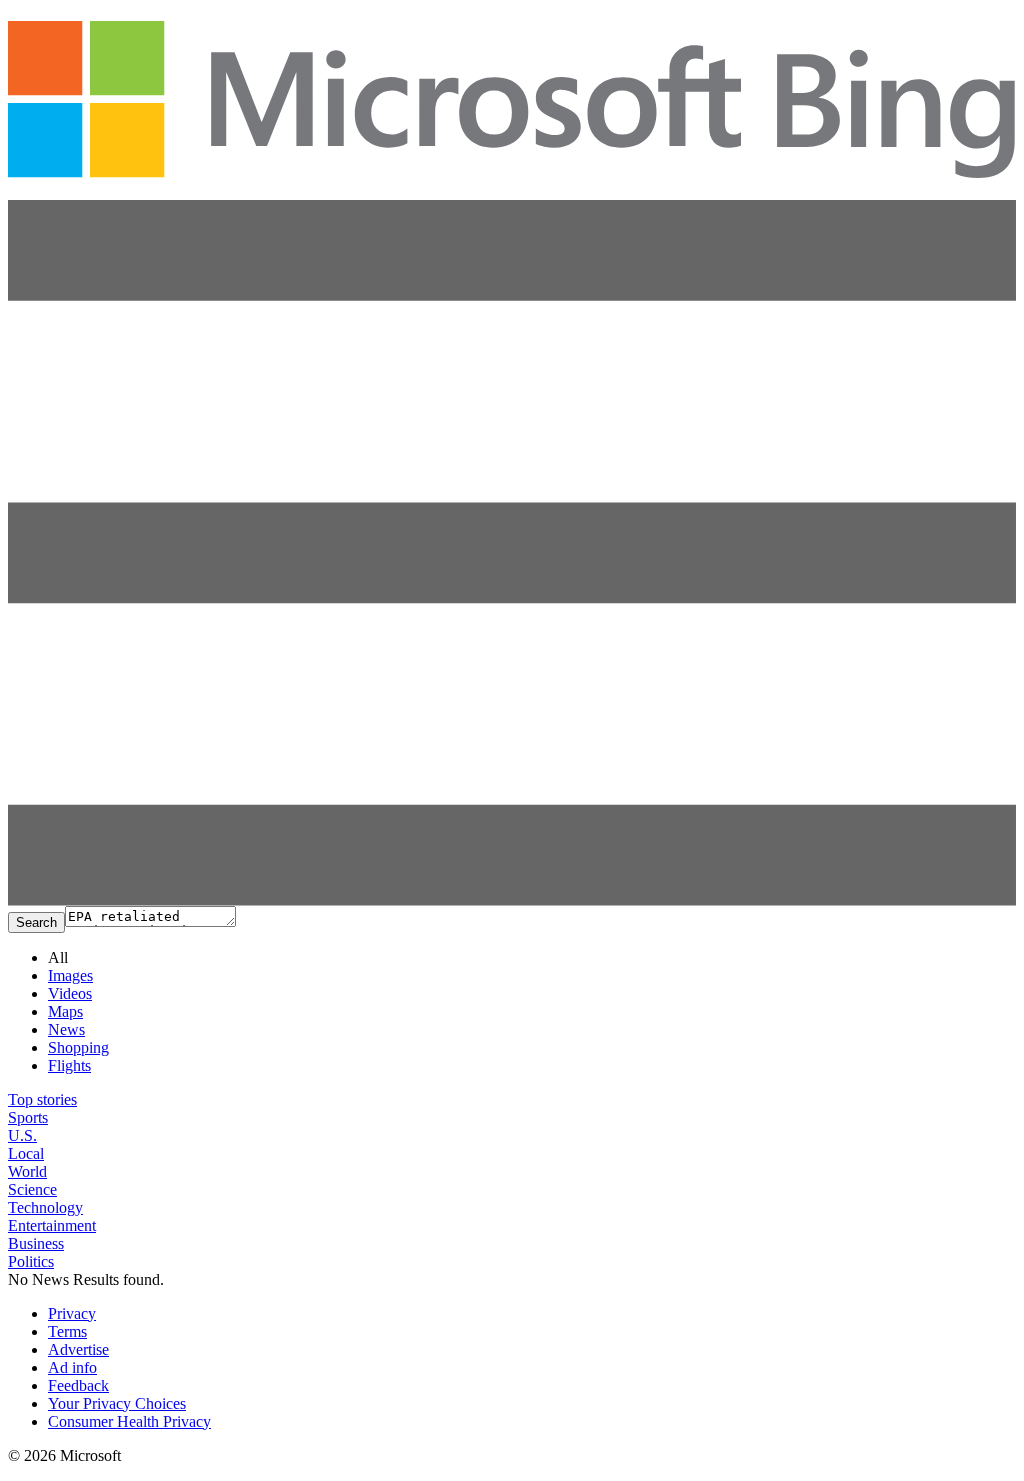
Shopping (78, 1047)
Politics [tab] (31, 1261)
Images (70, 975)
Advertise (78, 1349)
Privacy (72, 1313)
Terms (67, 1331)
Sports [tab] (28, 1117)
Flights (69, 1065)
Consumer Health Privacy (129, 1421)
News (66, 1029)
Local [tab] (26, 1153)
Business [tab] (36, 1243)
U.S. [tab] (22, 1135)
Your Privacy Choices (117, 1403)
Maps (65, 1011)
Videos (70, 993)
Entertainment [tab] (52, 1225)
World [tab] (27, 1171)
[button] (512, 900)
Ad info (72, 1367)
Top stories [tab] (42, 1099)
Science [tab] (32, 1189)
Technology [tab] (45, 1207)
